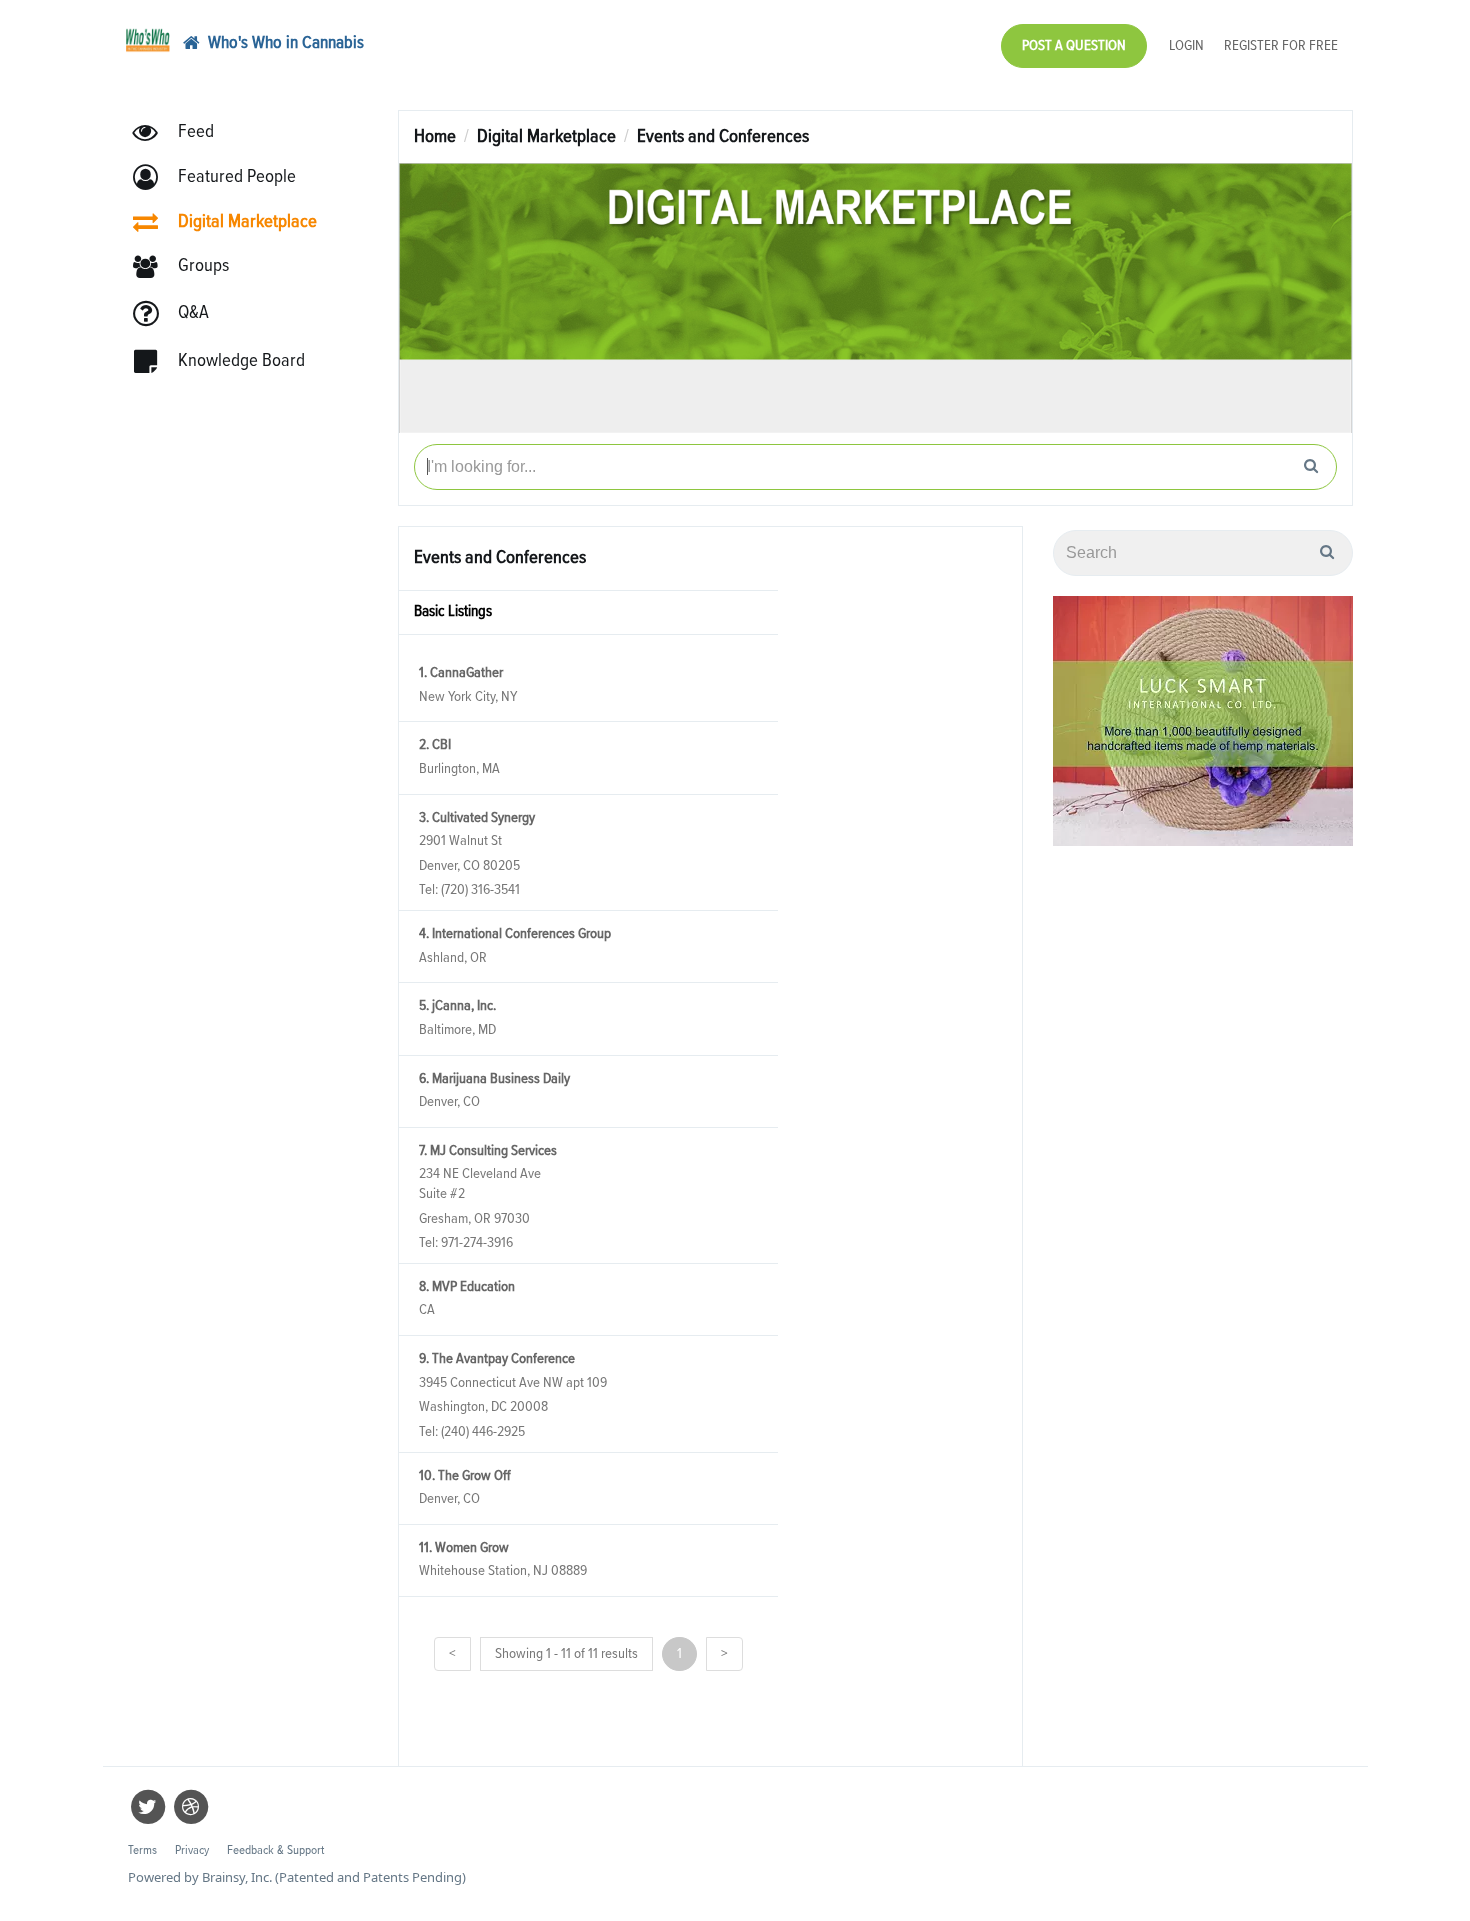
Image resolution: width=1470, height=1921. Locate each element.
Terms (142, 1850)
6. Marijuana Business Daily (494, 1078)
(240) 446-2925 (483, 1431)
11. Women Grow (464, 1547)
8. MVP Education (467, 1286)
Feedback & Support (275, 1850)
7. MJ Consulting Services (488, 1150)
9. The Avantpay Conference (497, 1358)
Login (1186, 45)
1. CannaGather (461, 672)
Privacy (192, 1850)
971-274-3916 (477, 1242)
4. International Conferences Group (515, 933)
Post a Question (1074, 45)
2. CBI (435, 744)
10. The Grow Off (465, 1475)
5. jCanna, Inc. (457, 1005)
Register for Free (1281, 45)
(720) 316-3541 (480, 889)
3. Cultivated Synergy (477, 817)
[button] (223, 177)
